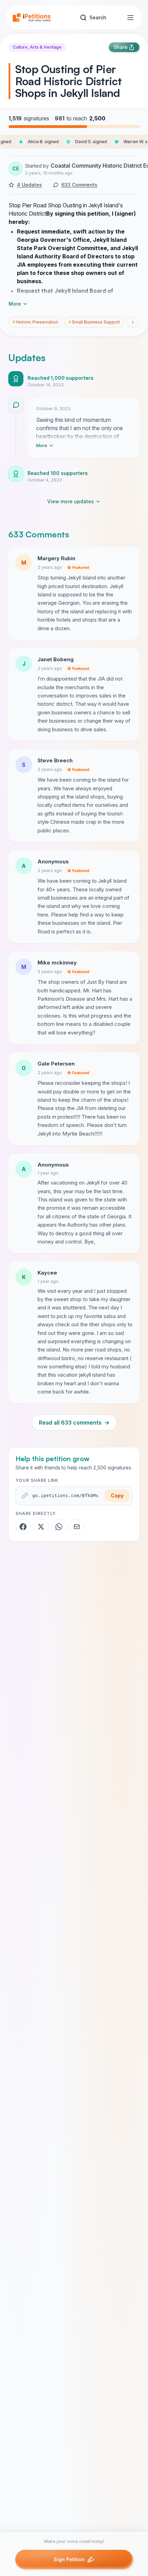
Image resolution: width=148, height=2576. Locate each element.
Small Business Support (94, 322)
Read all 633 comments (74, 1423)
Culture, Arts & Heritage (37, 47)
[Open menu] (130, 18)
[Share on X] (41, 1527)
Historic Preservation (35, 322)
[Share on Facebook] (23, 1527)
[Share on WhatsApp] (59, 1527)
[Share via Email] (77, 1527)
